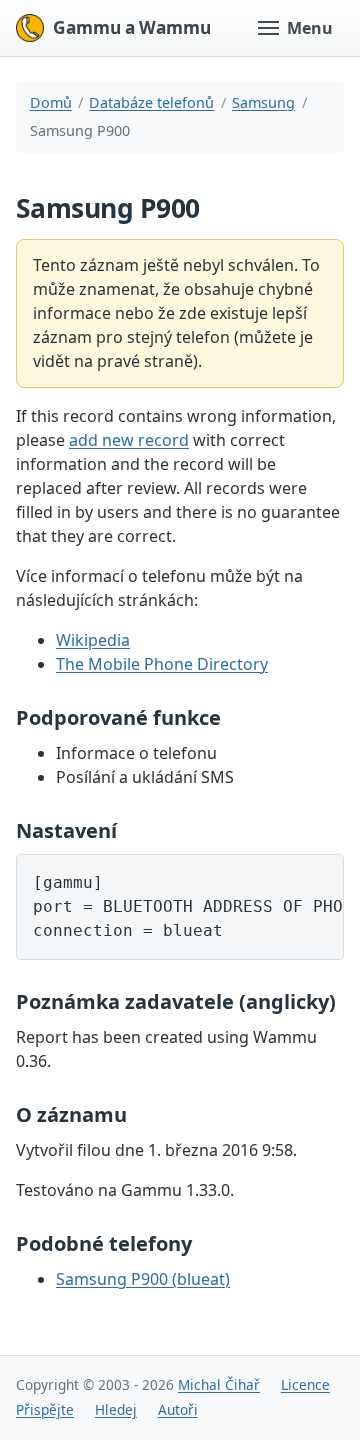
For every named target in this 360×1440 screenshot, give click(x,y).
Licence (305, 1384)
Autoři (178, 1409)
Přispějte (45, 1409)
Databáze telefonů (151, 102)
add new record (129, 440)
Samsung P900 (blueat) (143, 1279)
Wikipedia (93, 640)
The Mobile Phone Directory (162, 664)
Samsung (263, 102)
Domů (51, 102)
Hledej (116, 1409)
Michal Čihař (219, 1384)
